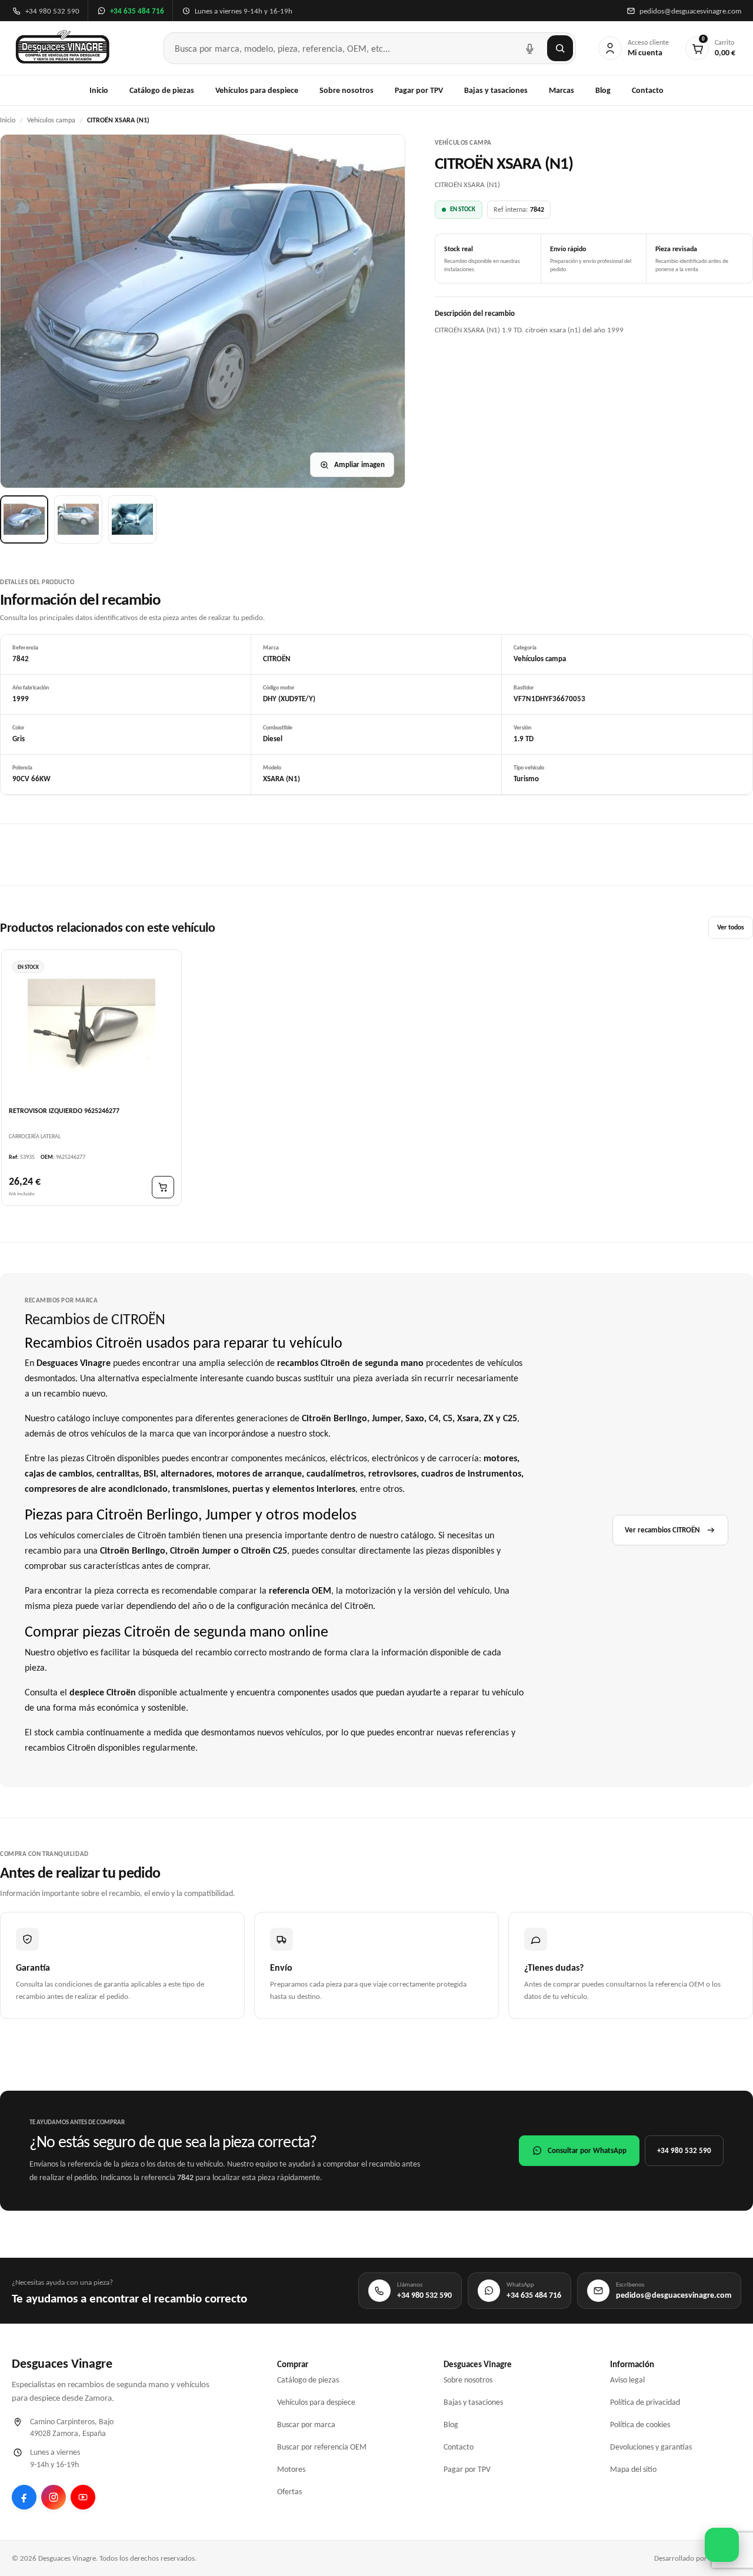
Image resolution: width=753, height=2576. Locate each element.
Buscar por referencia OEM (322, 2447)
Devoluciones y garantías (651, 2447)
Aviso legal (627, 2380)
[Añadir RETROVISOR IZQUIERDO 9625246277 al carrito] (163, 1187)
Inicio (99, 90)
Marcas (562, 90)
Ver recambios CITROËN (662, 1530)
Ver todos (731, 927)
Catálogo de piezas (162, 90)
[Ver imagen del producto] (24, 519)
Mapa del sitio (633, 2469)
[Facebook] (24, 2497)
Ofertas (289, 2492)
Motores (291, 2469)
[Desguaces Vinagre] (63, 48)
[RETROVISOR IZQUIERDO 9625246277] (91, 1027)
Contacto (648, 90)
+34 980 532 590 (684, 2150)
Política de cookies (640, 2425)
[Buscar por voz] (529, 48)
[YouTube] (83, 2497)
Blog (603, 90)
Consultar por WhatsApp (587, 2150)
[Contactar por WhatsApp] (722, 2545)
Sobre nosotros (346, 90)
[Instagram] (54, 2497)
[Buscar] (560, 48)
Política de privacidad (645, 2402)
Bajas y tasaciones (496, 90)
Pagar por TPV (419, 90)
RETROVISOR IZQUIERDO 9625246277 (64, 1110)
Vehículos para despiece (257, 90)
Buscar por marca (306, 2425)
